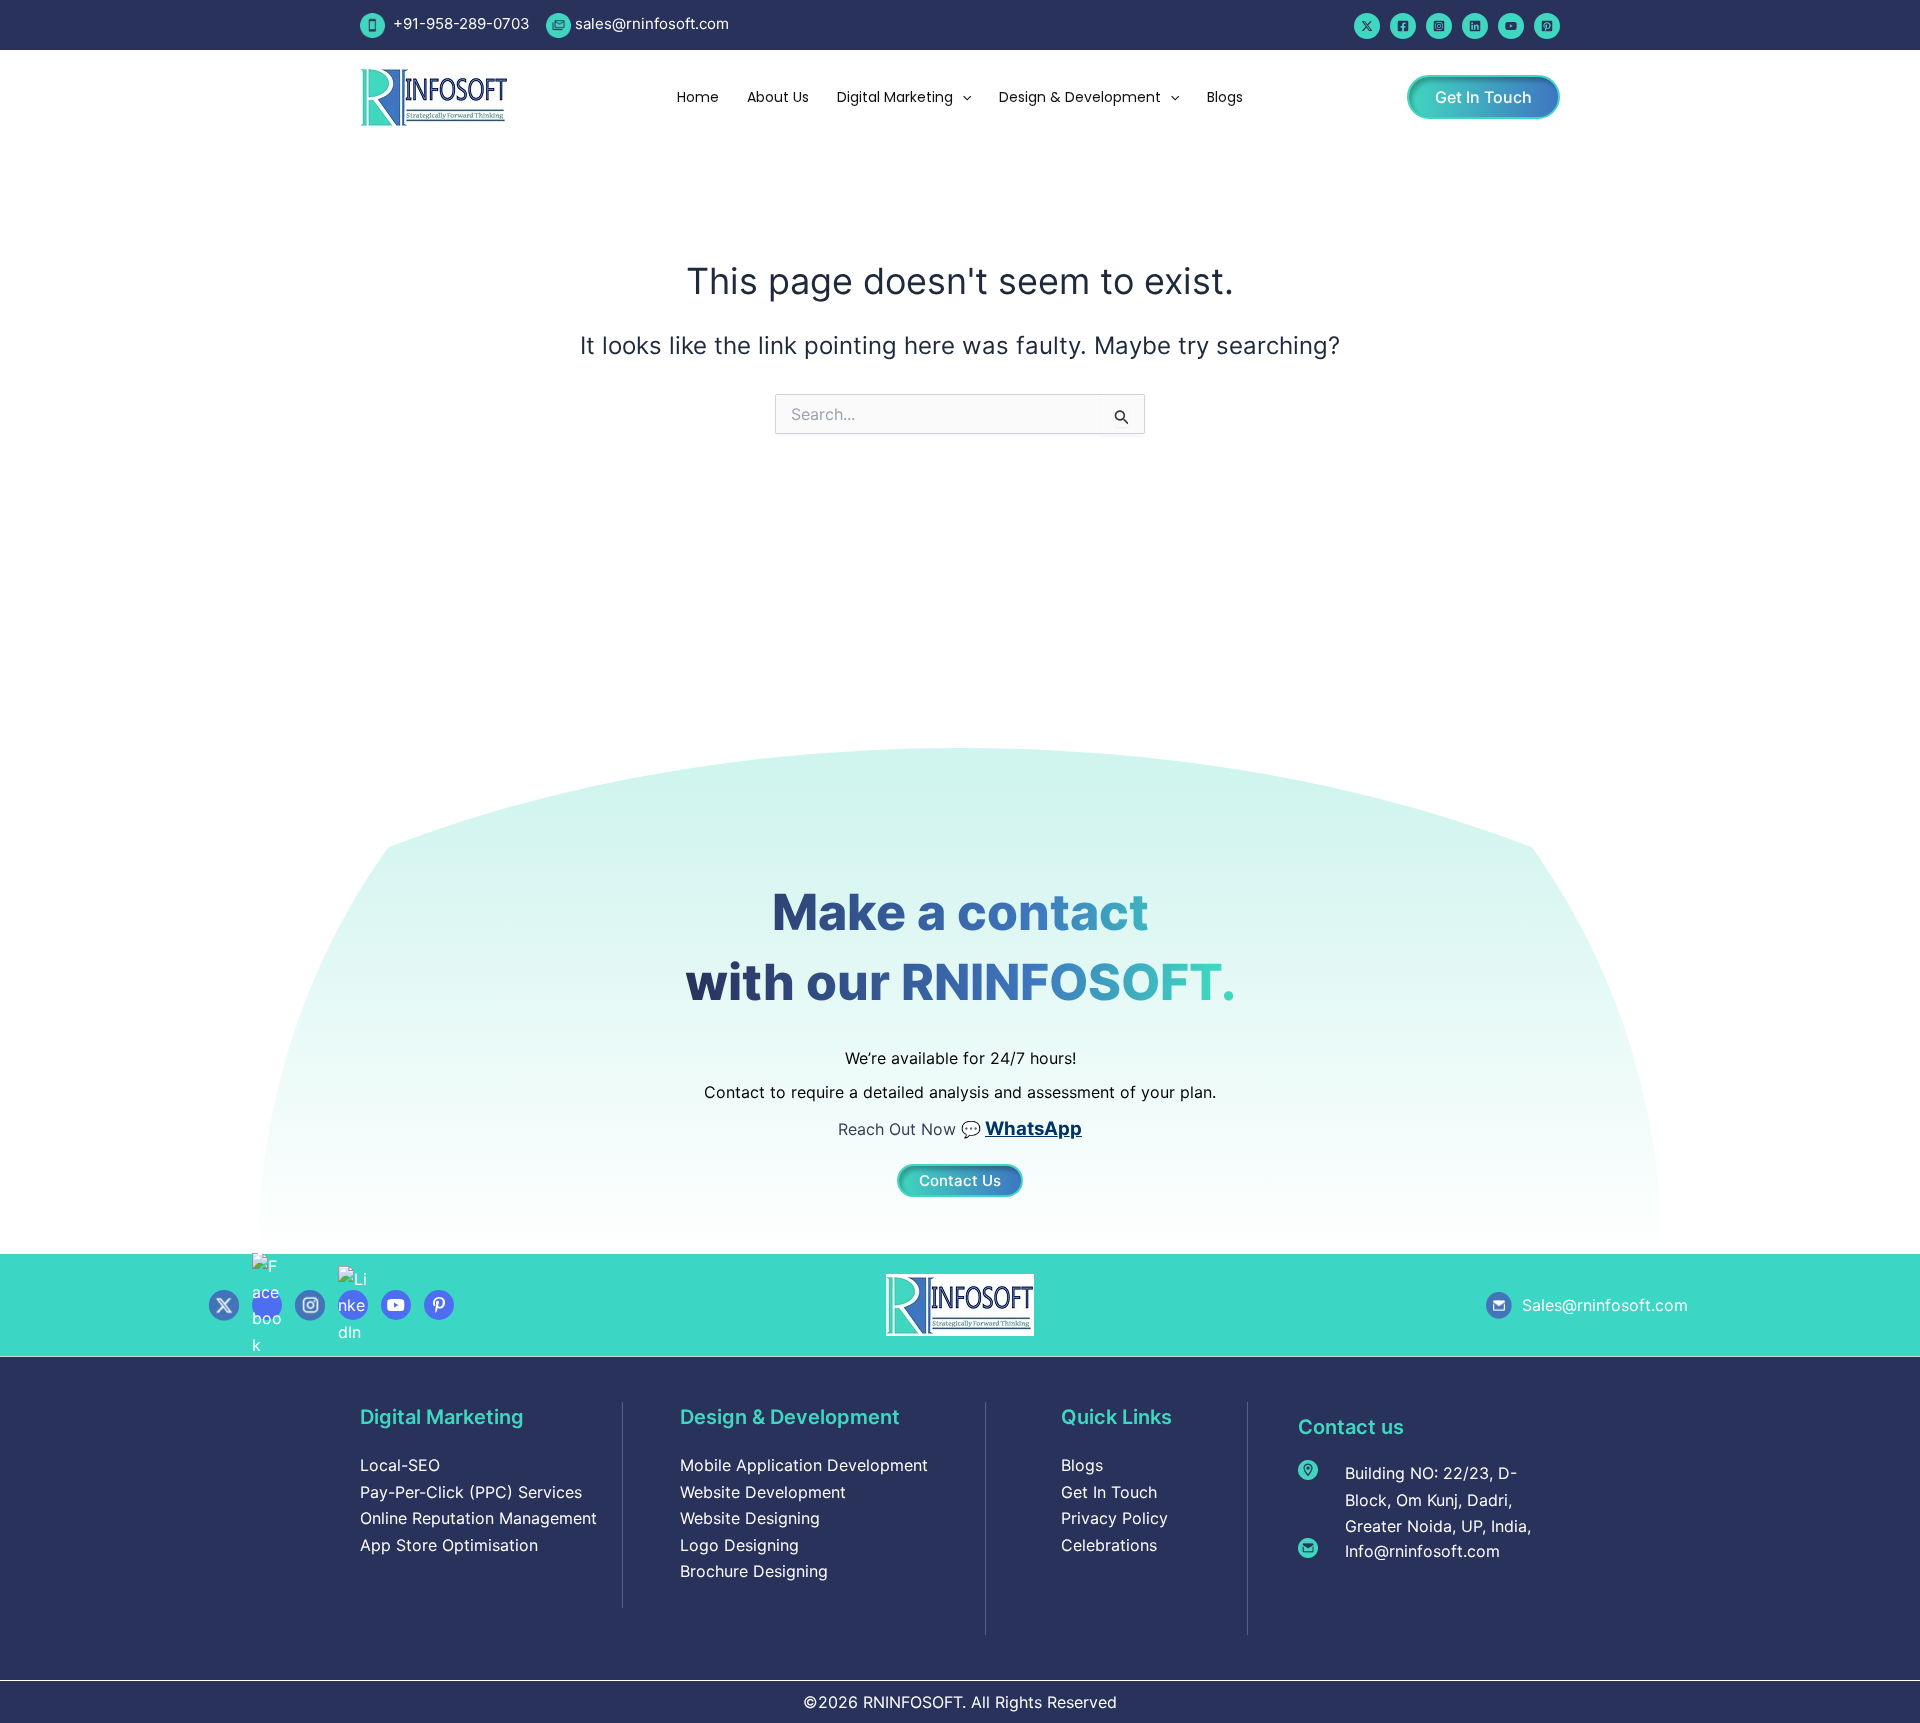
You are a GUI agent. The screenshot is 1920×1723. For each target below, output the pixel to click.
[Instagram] (1439, 26)
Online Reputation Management (478, 1518)
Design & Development (1080, 97)
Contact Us (960, 1180)
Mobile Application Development (804, 1465)
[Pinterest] (1547, 26)
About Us (778, 97)
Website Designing (750, 1518)
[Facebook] (1403, 26)
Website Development (763, 1492)
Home (698, 97)
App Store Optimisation (449, 1545)
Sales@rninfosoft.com (1605, 1305)
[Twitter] (1367, 26)
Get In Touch (1109, 1492)
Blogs (1225, 97)
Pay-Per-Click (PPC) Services (471, 1492)
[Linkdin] (1475, 26)
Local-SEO (400, 1465)
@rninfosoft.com (670, 23)
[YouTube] (1511, 26)
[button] (962, 97)
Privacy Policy (1114, 1518)
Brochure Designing (754, 1571)
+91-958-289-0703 (459, 23)
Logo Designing (739, 1545)
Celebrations (1109, 1545)
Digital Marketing (895, 97)
